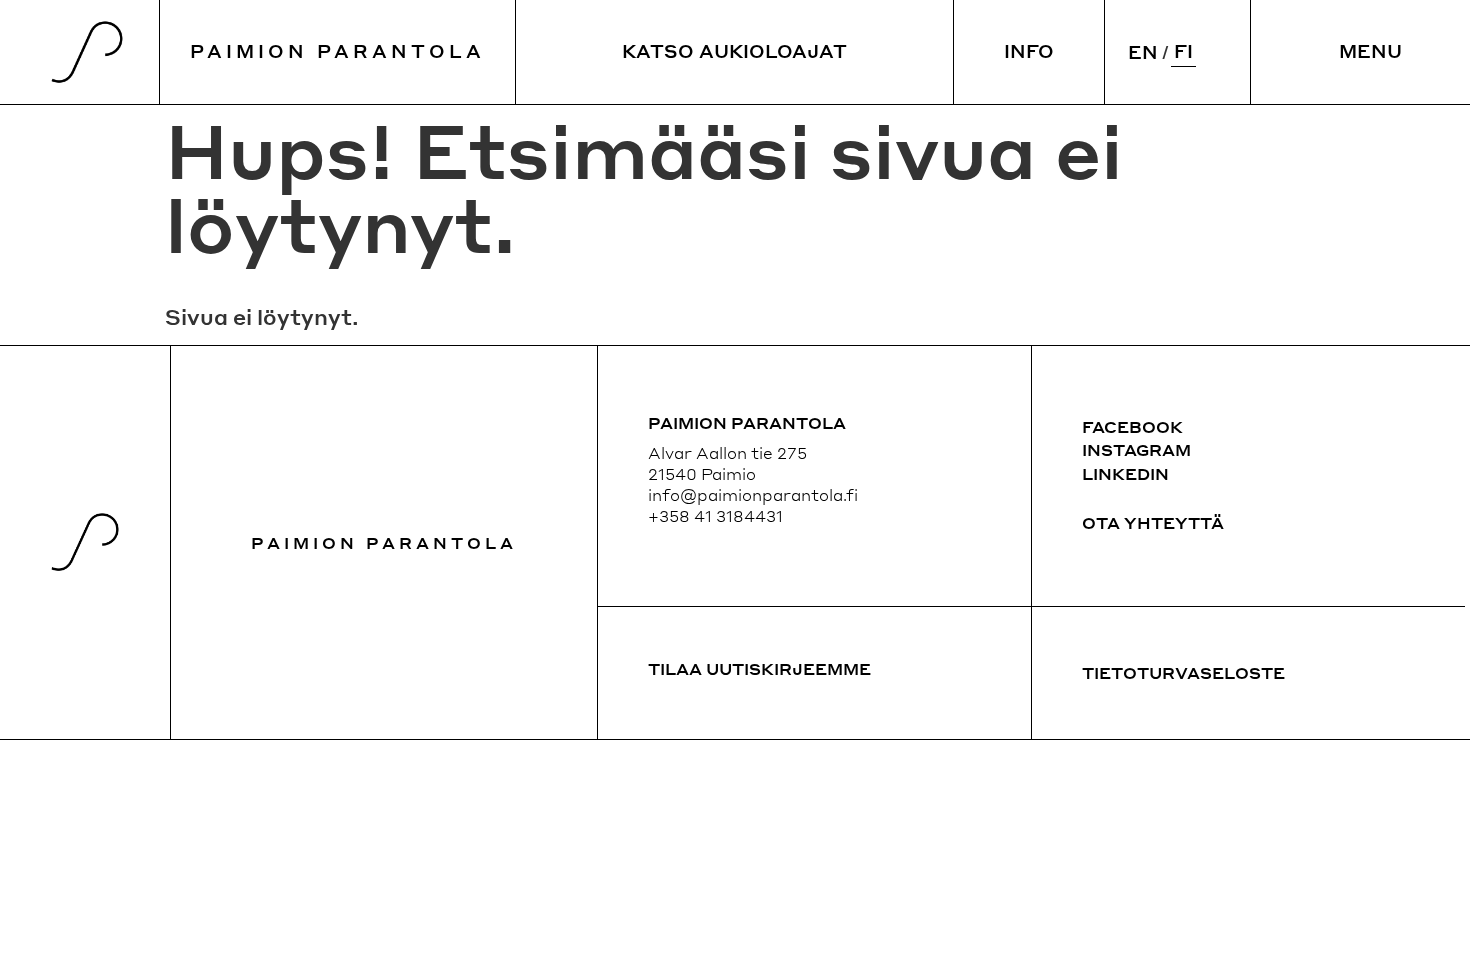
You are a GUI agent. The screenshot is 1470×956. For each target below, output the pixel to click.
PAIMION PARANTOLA (337, 50)
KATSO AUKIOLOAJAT (734, 50)
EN (1143, 51)
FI (1183, 50)
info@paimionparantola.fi (753, 494)
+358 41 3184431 (715, 515)
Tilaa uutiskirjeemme (759, 668)
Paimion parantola (384, 542)
